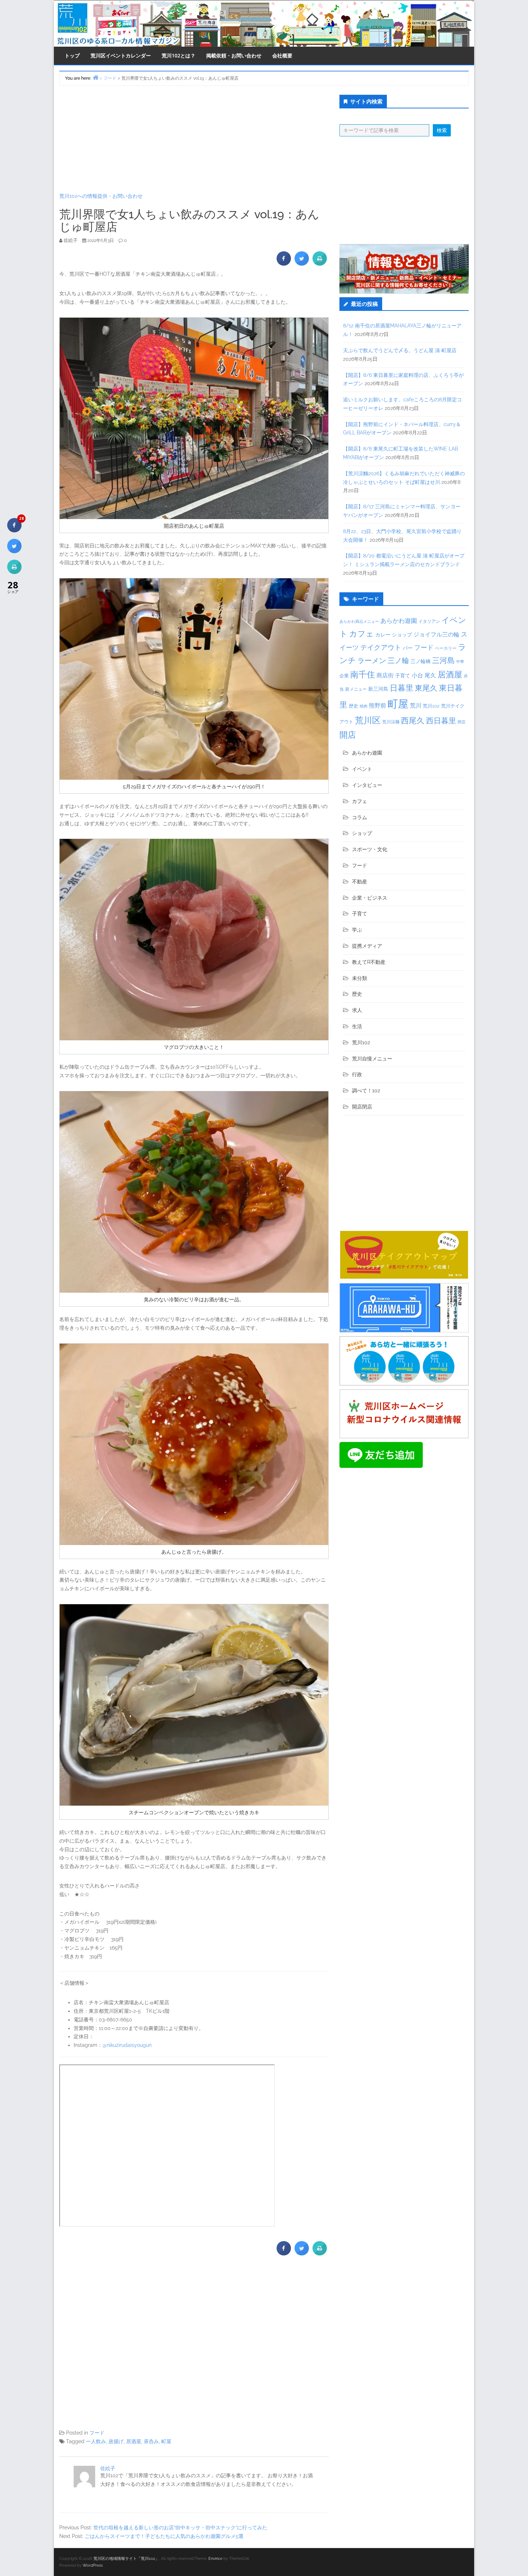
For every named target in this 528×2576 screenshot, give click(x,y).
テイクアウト (381, 647)
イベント (362, 769)
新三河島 (378, 689)
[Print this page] (320, 263)
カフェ (362, 634)
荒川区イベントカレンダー (121, 55)
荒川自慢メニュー (372, 1059)
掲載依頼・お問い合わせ (234, 55)
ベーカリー (446, 648)
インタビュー (367, 785)
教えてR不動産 (369, 962)
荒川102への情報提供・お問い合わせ (101, 196)
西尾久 (413, 720)
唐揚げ (116, 2441)
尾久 (430, 675)
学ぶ (357, 930)
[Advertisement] (194, 139)
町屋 (166, 2441)
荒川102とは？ (179, 55)
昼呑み (151, 2441)
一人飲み (96, 2441)
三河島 (443, 660)
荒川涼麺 (391, 722)
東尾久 (426, 688)
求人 (357, 1010)
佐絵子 (108, 2468)
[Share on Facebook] (284, 263)
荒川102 (431, 706)
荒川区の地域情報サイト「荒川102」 (126, 2559)
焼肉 (363, 706)
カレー (383, 635)
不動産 (360, 882)
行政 (357, 1074)
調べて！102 (366, 1091)
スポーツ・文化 (370, 849)
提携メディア (367, 946)
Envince (215, 2559)
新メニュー (356, 689)
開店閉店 (362, 1107)
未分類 (360, 978)
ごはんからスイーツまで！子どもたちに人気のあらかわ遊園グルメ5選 (164, 2536)
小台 (417, 675)
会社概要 (282, 55)
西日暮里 (441, 721)
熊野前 (378, 706)
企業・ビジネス (370, 898)
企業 (344, 676)
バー (408, 648)
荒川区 (368, 720)
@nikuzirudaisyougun (127, 2045)
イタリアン (429, 621)
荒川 (416, 706)
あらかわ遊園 (399, 621)
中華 (460, 662)
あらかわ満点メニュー (359, 621)
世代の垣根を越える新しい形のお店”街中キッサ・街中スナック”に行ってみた (180, 2528)
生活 (357, 1026)
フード (97, 2433)
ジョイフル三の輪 (436, 634)
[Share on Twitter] (302, 263)
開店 (348, 735)
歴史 (353, 706)
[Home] (96, 77)
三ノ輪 (398, 661)
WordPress (93, 2565)
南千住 (363, 675)
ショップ (402, 635)
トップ (72, 55)
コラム (360, 817)
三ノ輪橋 (421, 661)
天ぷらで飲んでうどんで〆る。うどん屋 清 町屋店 (400, 350)
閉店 (462, 722)
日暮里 (402, 688)
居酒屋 (134, 2441)
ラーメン (372, 661)
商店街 (385, 675)
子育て (403, 675)
